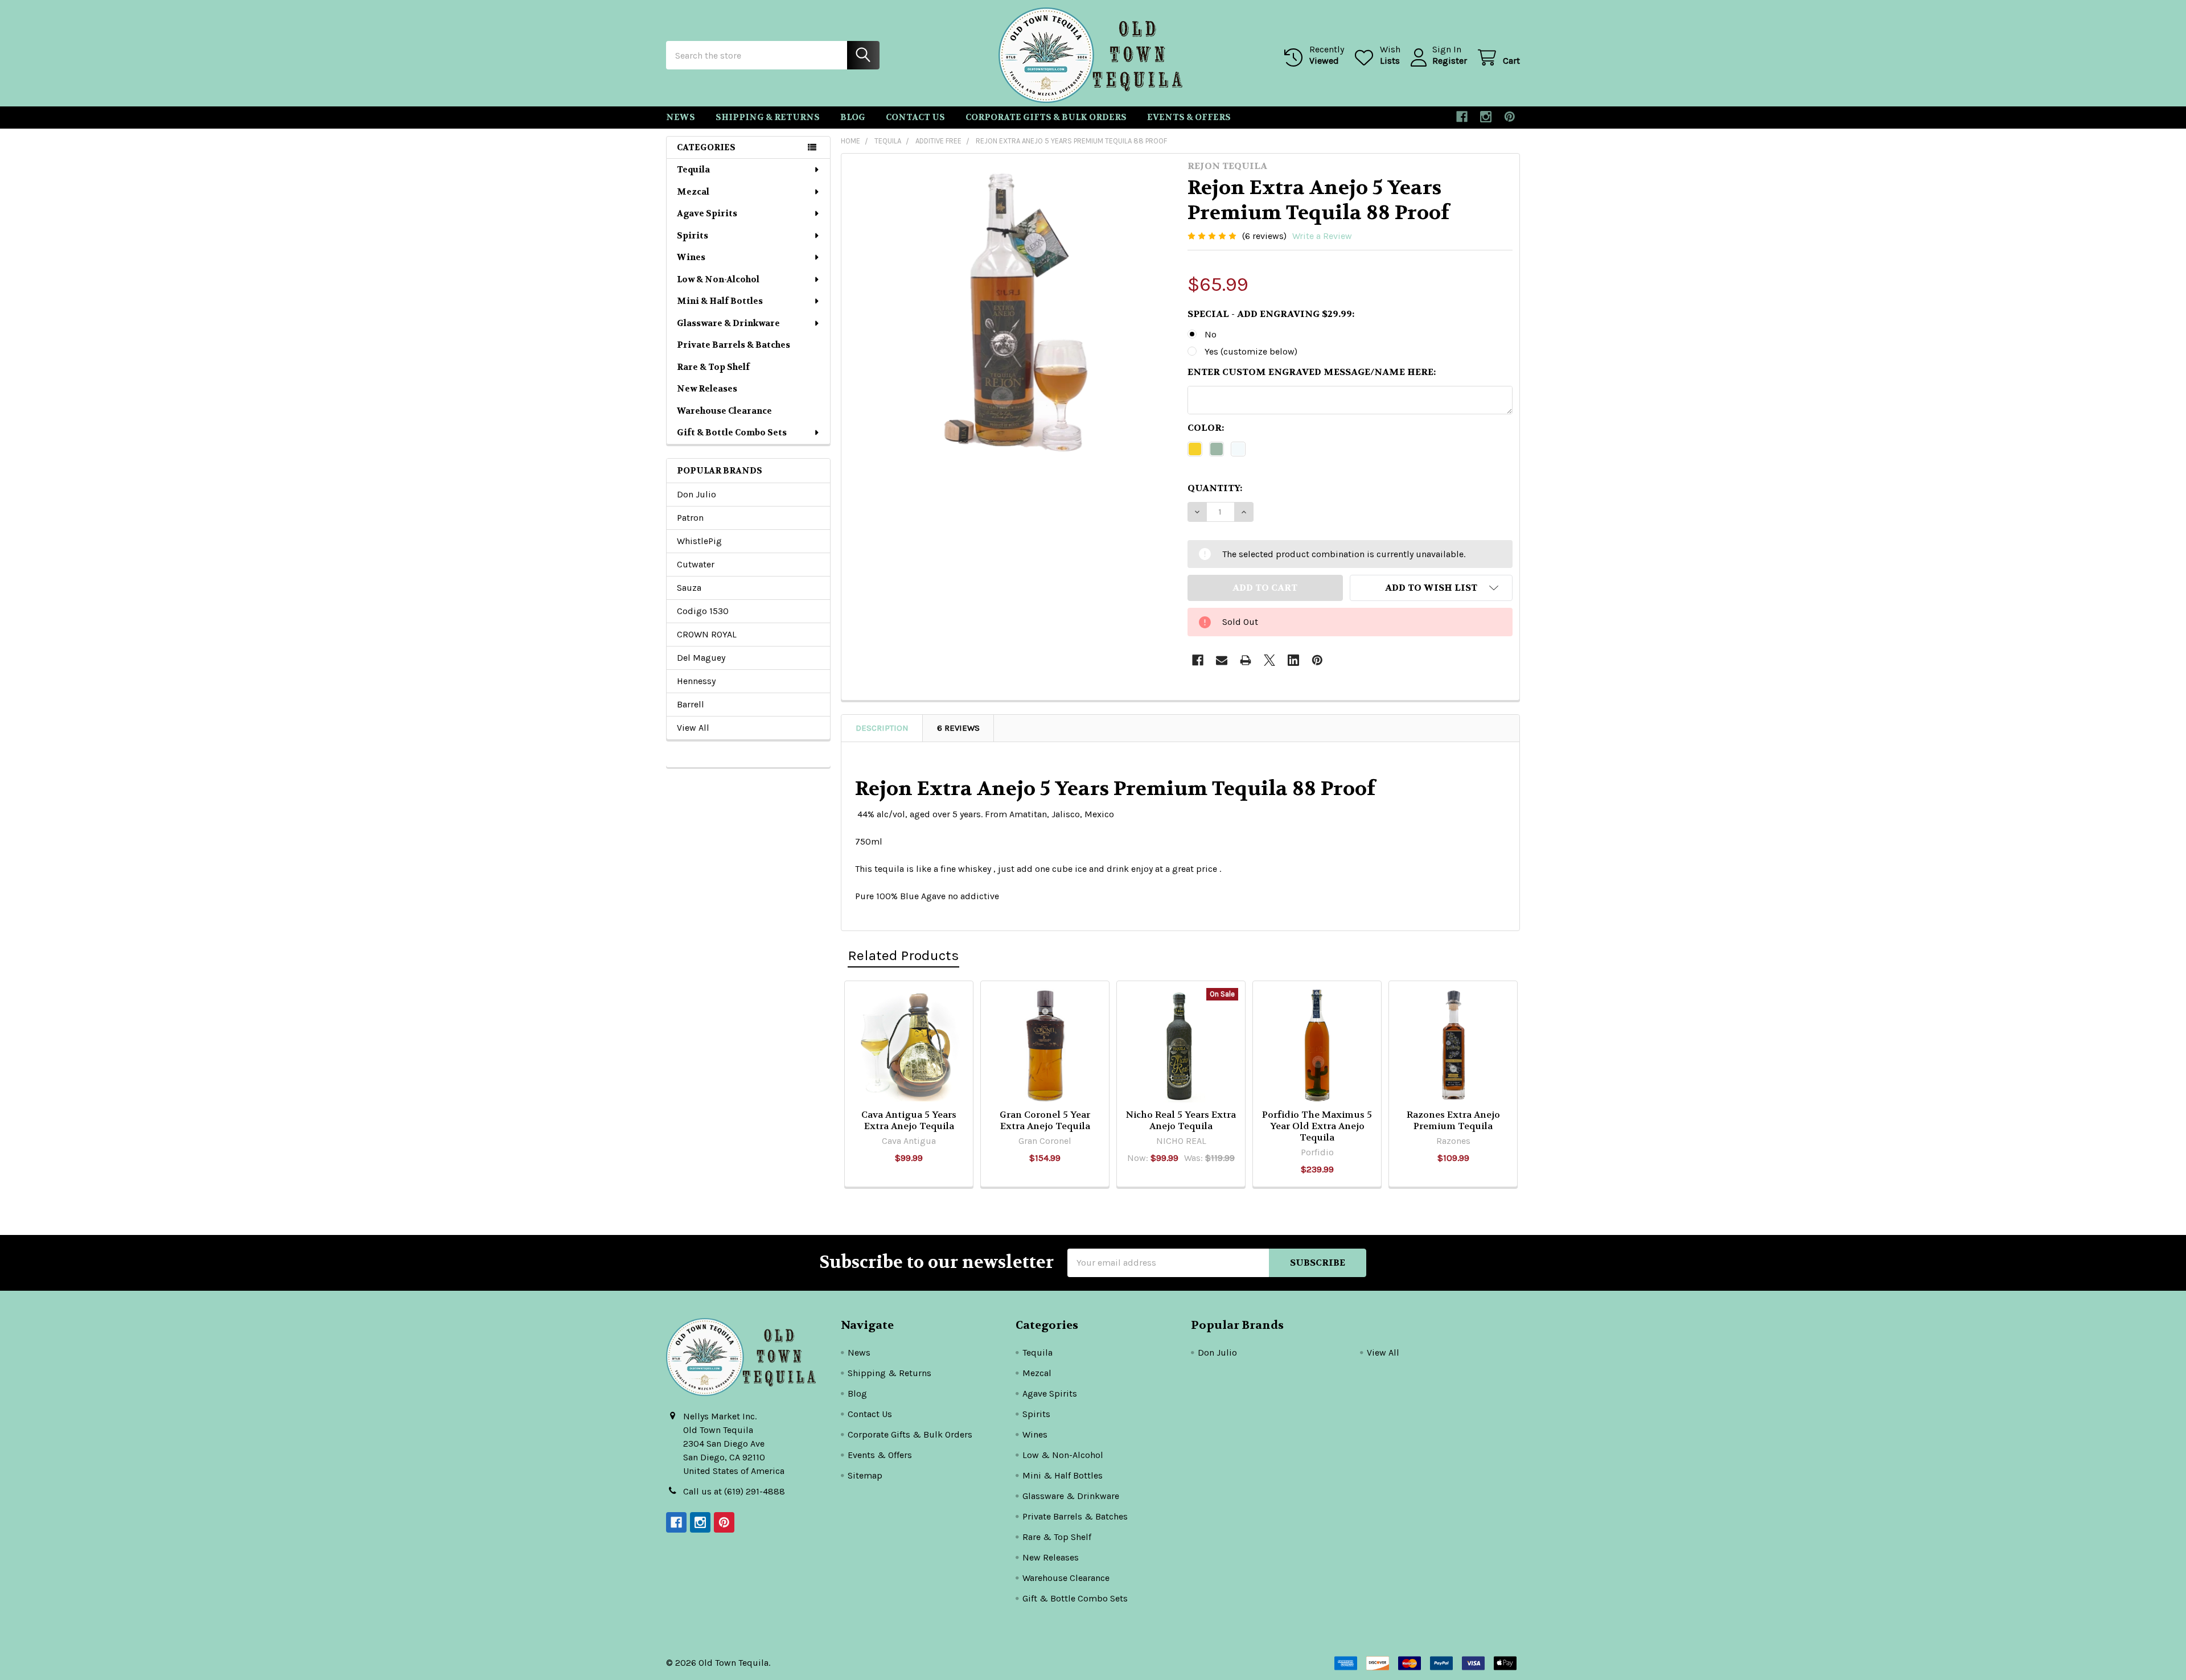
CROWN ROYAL (707, 634)
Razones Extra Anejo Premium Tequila (1453, 1120)
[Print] (1246, 660)
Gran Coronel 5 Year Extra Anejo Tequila (1045, 1120)
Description (882, 728)
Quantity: (1215, 488)
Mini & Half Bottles (720, 301)
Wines (691, 257)
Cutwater (696, 564)
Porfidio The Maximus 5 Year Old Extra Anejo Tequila (1317, 1126)
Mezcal (693, 192)
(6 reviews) (1264, 236)
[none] (1011, 323)
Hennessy (696, 681)
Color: (1206, 428)
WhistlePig (699, 541)
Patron (690, 518)
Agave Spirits (707, 213)
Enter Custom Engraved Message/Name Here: (1312, 372)
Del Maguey (701, 658)
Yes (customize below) (1251, 351)
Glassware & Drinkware (728, 323)
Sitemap (865, 1475)
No (1211, 334)
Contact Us (915, 117)
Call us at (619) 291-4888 (734, 1491)
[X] (1269, 660)
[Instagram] (1486, 117)
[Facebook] (1462, 117)
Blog (853, 117)
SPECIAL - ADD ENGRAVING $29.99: (1271, 314)
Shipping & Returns (768, 117)
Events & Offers (1189, 117)
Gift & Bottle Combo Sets (732, 433)
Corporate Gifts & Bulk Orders (1046, 117)
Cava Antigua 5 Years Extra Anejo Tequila (909, 1120)
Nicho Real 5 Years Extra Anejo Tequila (1181, 1120)
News (681, 117)
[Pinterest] (1510, 117)
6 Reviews (958, 728)
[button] (1431, 588)
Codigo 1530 (703, 611)
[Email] (1222, 660)
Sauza (689, 588)
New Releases (707, 389)
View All (693, 728)
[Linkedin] (1293, 660)
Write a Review (1322, 236)
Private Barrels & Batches (734, 345)
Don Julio (697, 494)
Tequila (693, 170)
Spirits (693, 236)
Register (1450, 61)
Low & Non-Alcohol (718, 279)
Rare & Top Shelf (713, 367)
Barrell (691, 704)
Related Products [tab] (903, 955)
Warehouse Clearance (724, 411)
